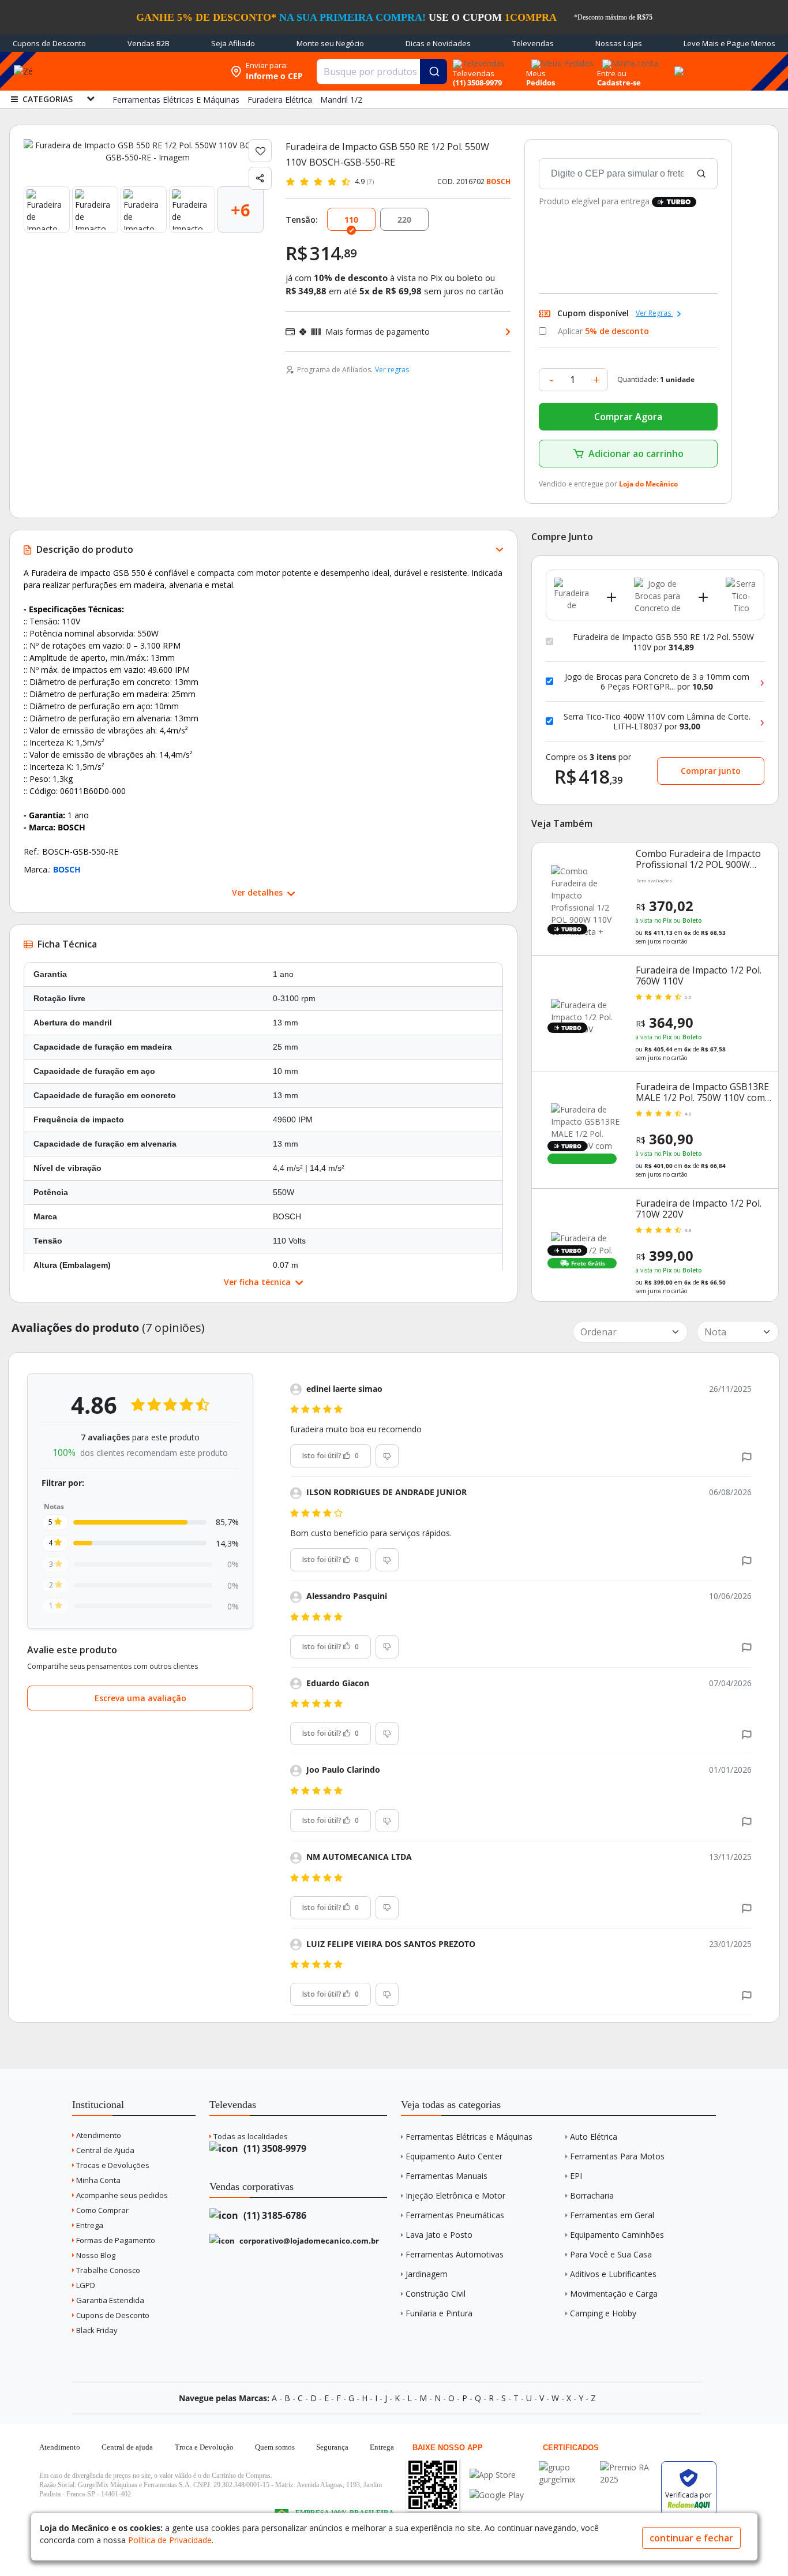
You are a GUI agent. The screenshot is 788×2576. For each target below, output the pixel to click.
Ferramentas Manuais (446, 2176)
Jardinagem (427, 2274)
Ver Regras (654, 313)
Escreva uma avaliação (140, 1698)
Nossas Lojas (619, 43)
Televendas (533, 43)
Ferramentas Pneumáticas (455, 2215)
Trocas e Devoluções (112, 2165)
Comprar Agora (628, 417)
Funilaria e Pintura (439, 2313)
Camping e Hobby (603, 2313)
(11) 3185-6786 (274, 2215)
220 (404, 220)
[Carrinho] (677, 65)
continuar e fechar (691, 2538)
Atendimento (98, 2135)
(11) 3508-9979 (274, 2148)
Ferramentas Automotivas (455, 2254)
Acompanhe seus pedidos (121, 2195)
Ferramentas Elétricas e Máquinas (469, 2137)
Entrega (89, 2225)
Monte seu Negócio (330, 43)
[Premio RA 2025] (628, 2467)
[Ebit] (566, 2467)
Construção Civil (436, 2294)
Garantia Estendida (109, 2300)
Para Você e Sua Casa (611, 2254)
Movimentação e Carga (614, 2294)
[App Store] (497, 2475)
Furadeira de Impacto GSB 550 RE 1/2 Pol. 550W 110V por (663, 642)
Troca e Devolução (204, 2447)
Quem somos (275, 2447)
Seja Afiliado (233, 43)
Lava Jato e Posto (439, 2235)
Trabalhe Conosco (107, 2270)
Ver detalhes (258, 892)
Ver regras (392, 370)
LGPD (85, 2285)
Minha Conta (97, 2180)
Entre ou (612, 73)
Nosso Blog (95, 2255)
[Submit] (434, 72)
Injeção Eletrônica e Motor (455, 2195)
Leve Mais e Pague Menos (729, 43)
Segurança (332, 2447)
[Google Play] (497, 2495)
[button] (747, 1456)
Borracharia (592, 2195)
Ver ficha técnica (258, 1282)
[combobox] (382, 72)
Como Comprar (102, 2210)
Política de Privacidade (170, 2540)
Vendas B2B (149, 43)
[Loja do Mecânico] (150, 71)
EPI (576, 2176)
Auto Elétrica (594, 2137)
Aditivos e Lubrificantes (613, 2274)
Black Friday (96, 2330)
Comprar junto (711, 771)
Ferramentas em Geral (612, 2215)
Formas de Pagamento (115, 2240)
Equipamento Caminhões (617, 2235)
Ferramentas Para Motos (617, 2156)
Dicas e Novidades (438, 43)
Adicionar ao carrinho (636, 454)
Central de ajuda (127, 2447)
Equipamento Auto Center (454, 2156)
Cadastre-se (619, 83)
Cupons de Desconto (49, 43)
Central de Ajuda (104, 2150)
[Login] (628, 60)
